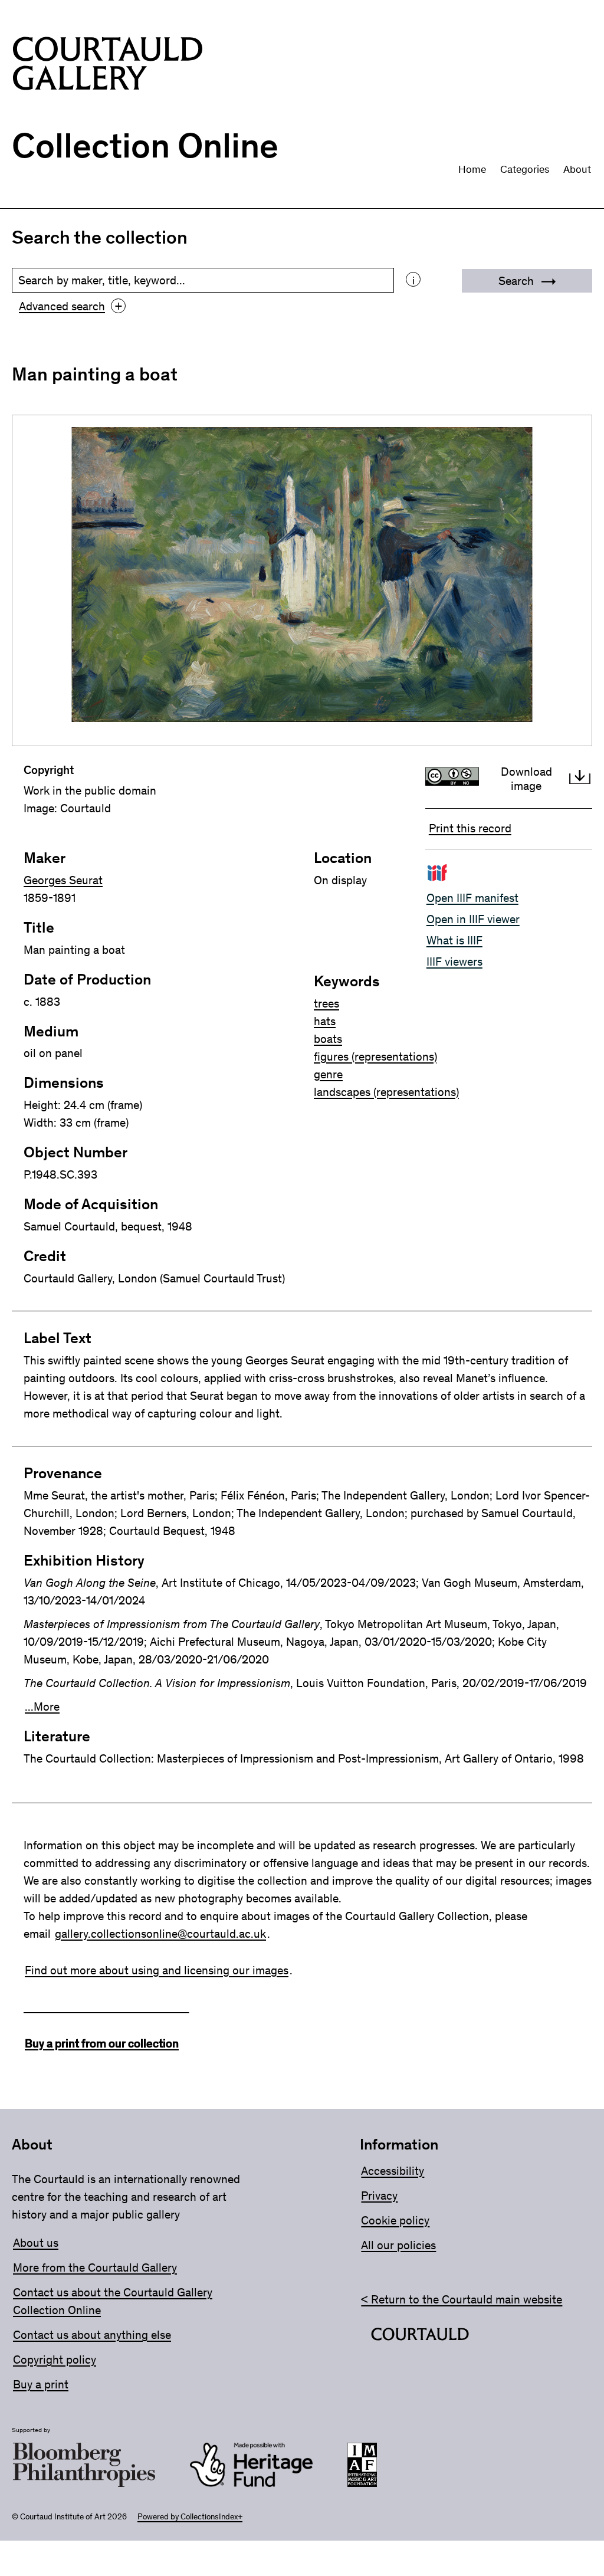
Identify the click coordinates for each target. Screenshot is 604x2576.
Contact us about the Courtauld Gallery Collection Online (113, 2301)
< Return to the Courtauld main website (462, 2299)
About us (36, 2243)
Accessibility (393, 2171)
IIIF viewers (454, 962)
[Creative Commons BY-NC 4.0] (455, 779)
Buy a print (41, 2384)
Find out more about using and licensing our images (157, 1970)
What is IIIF (454, 940)
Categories (525, 169)
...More (42, 1707)
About (577, 169)
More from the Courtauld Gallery (95, 2267)
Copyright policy (55, 2360)
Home (472, 169)
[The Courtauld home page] (108, 66)
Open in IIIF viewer (473, 919)
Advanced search (70, 306)
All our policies (398, 2245)
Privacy (379, 2196)
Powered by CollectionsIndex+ (190, 2517)
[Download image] (580, 779)
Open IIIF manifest (472, 898)
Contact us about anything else (92, 2335)
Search (518, 281)
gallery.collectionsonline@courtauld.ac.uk (160, 1934)
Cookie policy (395, 2220)
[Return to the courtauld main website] (420, 2337)
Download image (526, 779)
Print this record (470, 828)
